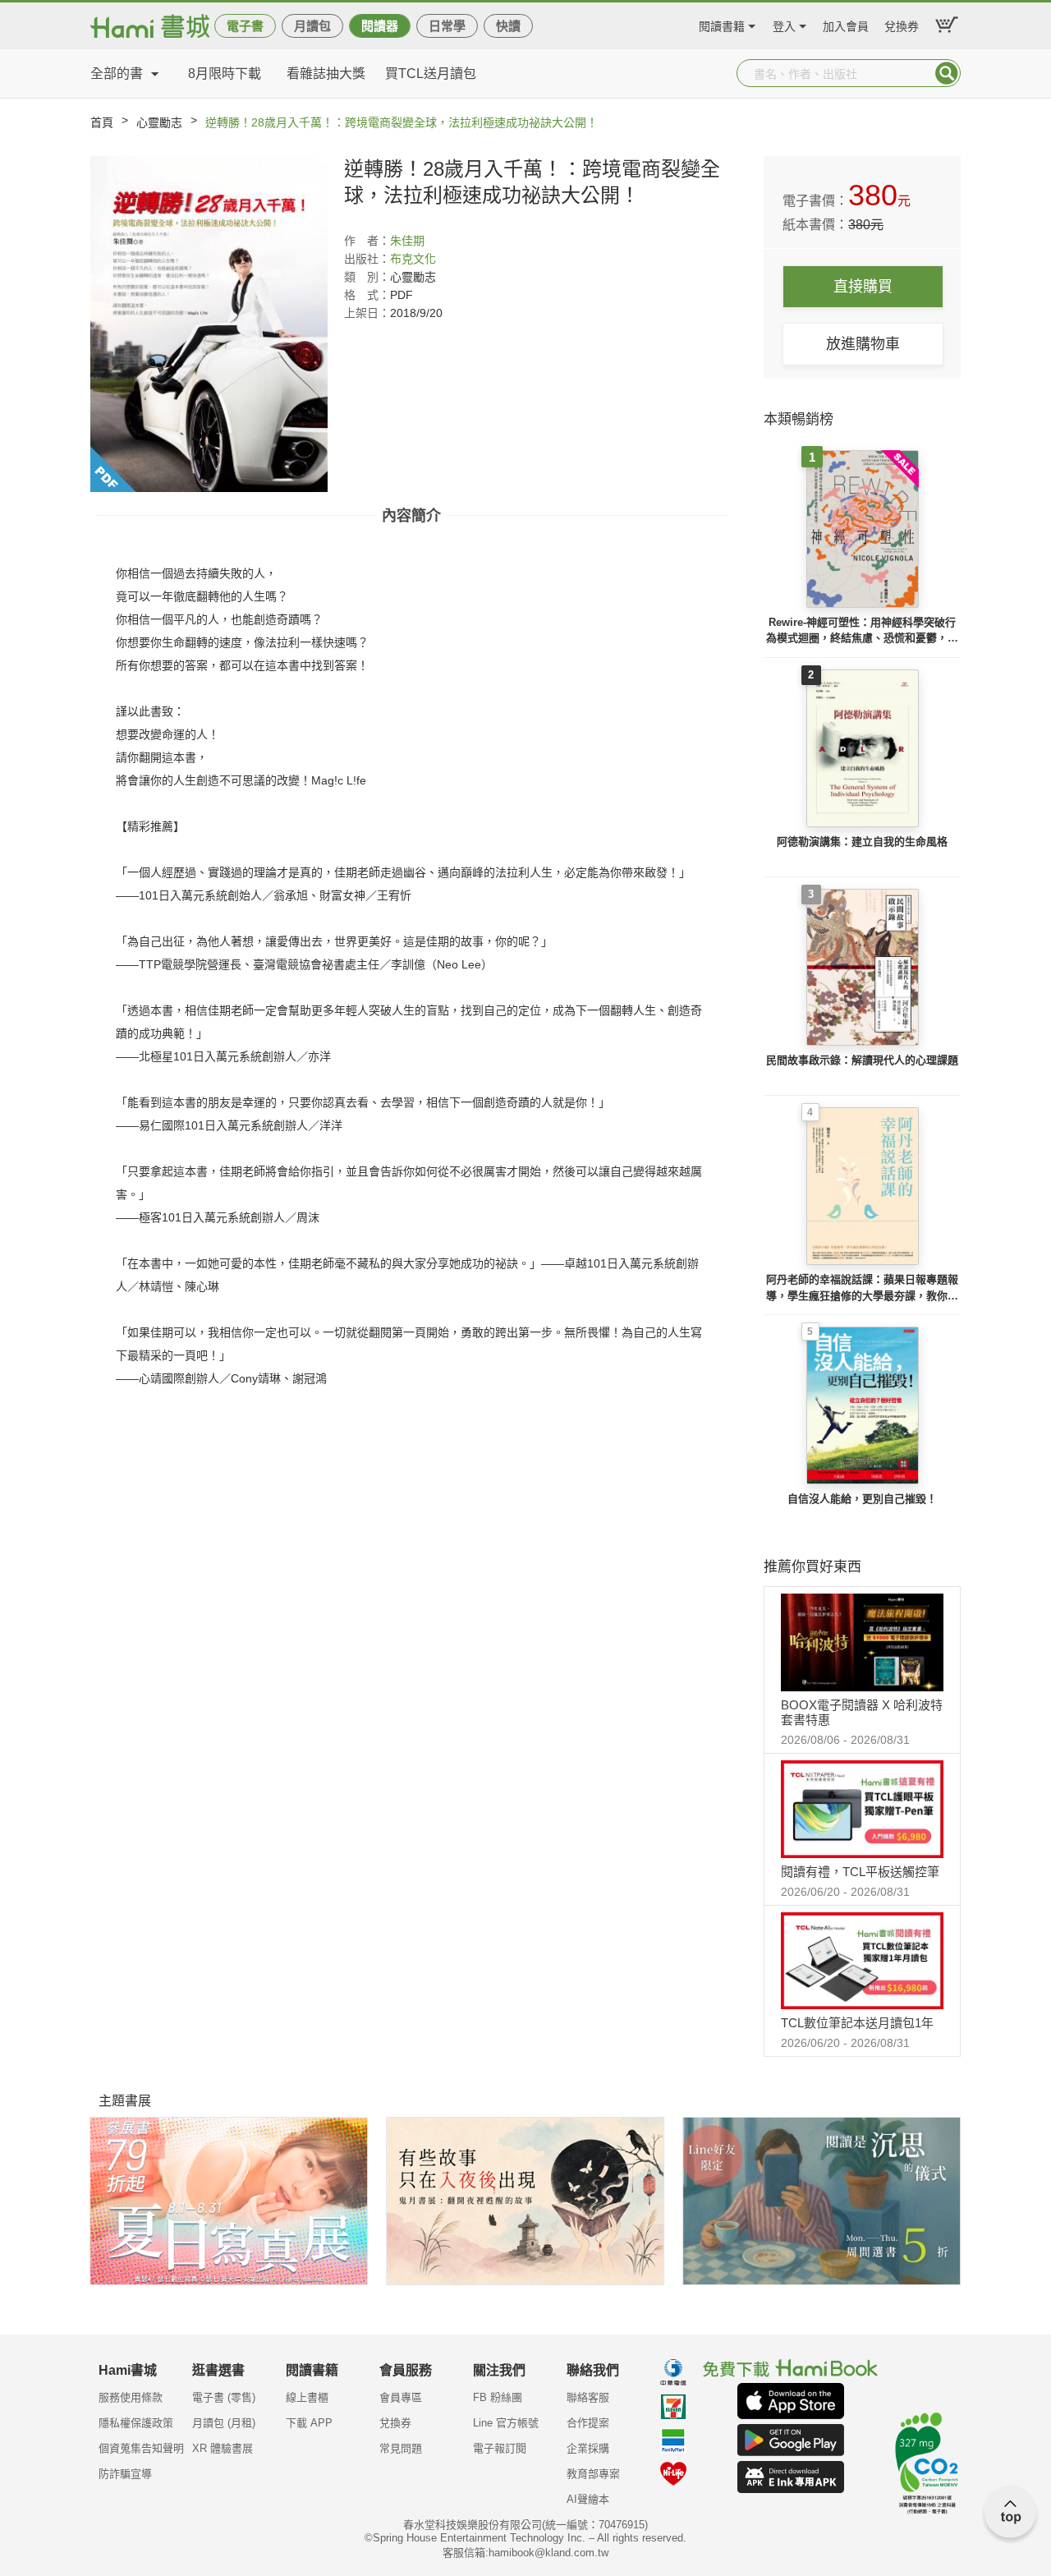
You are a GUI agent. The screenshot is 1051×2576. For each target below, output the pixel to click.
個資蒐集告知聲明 (141, 2448)
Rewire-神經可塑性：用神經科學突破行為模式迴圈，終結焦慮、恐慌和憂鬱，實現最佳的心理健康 (862, 631)
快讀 (508, 26)
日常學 (447, 26)
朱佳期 (407, 241)
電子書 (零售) (224, 2397)
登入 (784, 24)
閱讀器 (380, 26)
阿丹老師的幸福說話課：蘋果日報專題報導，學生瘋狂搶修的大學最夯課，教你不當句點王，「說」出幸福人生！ (862, 1288)
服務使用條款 (131, 2397)
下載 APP (309, 2423)
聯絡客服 (588, 2397)
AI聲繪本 (588, 2499)
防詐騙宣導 (125, 2474)
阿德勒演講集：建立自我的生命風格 (862, 842)
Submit (947, 73)
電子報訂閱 (500, 2448)
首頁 (102, 122)
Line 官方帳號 (506, 2423)
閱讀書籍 (722, 24)
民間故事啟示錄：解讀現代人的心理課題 (862, 1060)
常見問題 (401, 2448)
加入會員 (846, 24)
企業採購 (588, 2448)
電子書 (245, 26)
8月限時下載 (225, 74)
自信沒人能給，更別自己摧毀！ (862, 1499)
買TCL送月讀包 (431, 74)
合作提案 (588, 2423)
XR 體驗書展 (223, 2448)
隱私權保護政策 (136, 2423)
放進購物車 (863, 344)
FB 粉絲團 (498, 2397)
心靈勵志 (159, 122)
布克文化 (413, 259)
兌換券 (902, 24)
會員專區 (401, 2397)
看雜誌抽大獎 (326, 74)
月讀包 (312, 26)
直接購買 (863, 287)
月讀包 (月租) (224, 2423)
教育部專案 (593, 2474)
